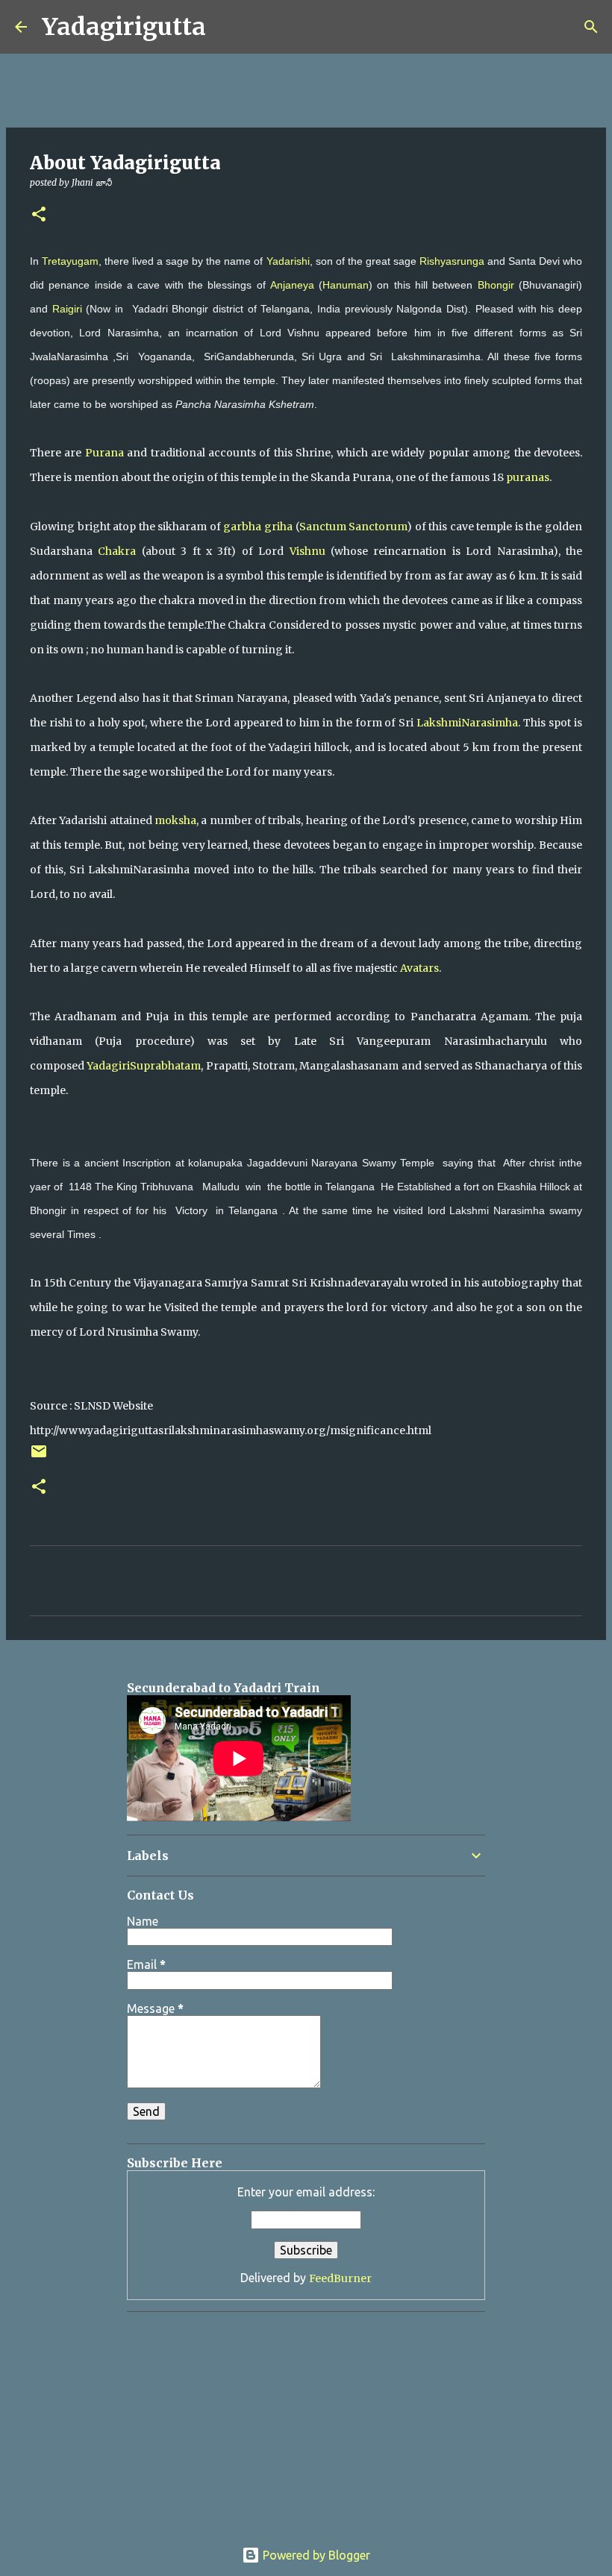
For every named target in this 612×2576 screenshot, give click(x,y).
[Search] (227, 27)
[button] (39, 215)
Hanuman (346, 285)
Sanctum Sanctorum (353, 527)
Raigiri (67, 309)
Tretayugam (70, 261)
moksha (175, 820)
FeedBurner (340, 2278)
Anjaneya (292, 285)
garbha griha (258, 527)
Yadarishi (288, 261)
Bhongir (496, 285)
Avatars (419, 968)
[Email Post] (39, 1457)
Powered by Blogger (315, 2555)
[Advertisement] (272, 86)
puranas (528, 477)
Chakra (117, 551)
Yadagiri (108, 1066)
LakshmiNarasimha (467, 723)
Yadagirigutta (124, 27)
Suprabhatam (165, 1066)
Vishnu (307, 551)
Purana (104, 453)
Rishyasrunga (452, 261)
